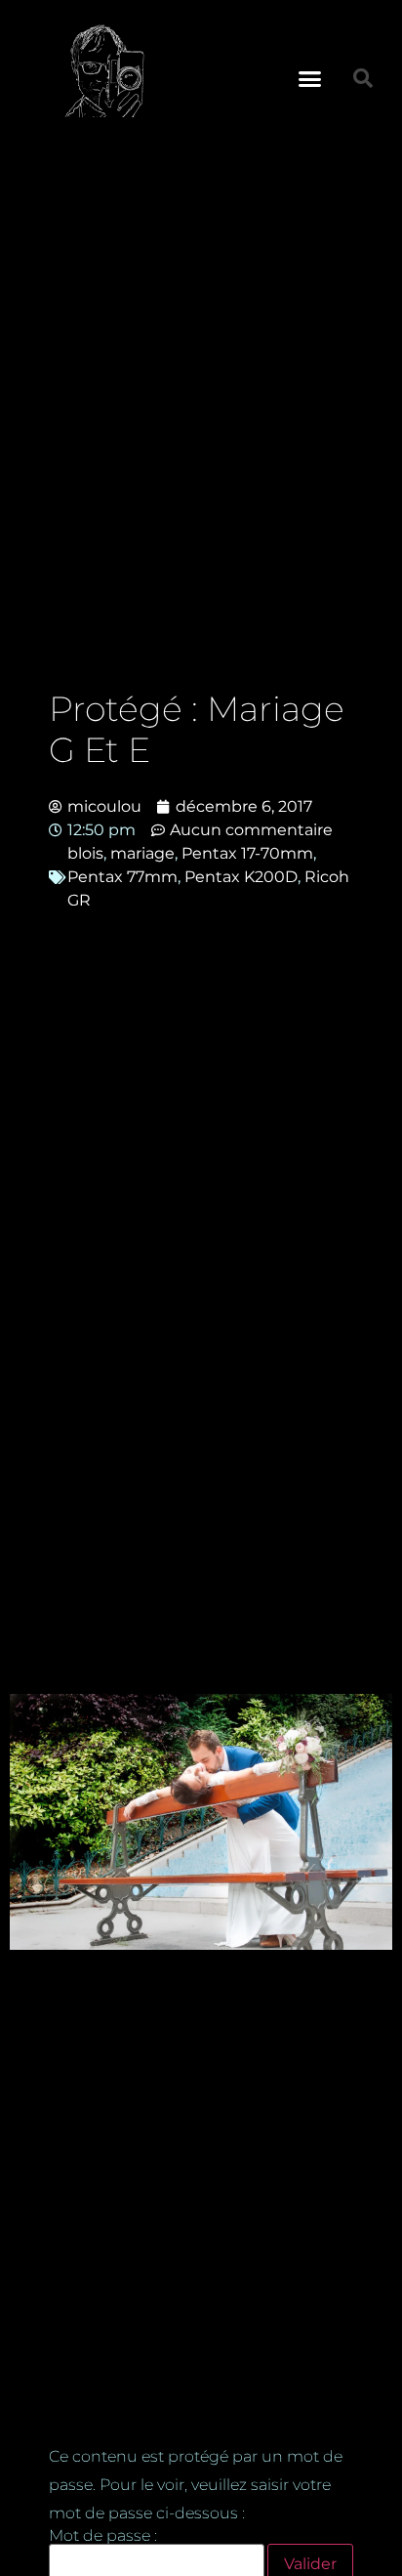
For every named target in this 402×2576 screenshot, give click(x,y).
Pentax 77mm (122, 877)
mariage (142, 853)
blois (85, 853)
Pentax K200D (241, 877)
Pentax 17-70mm (247, 853)
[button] (310, 78)
